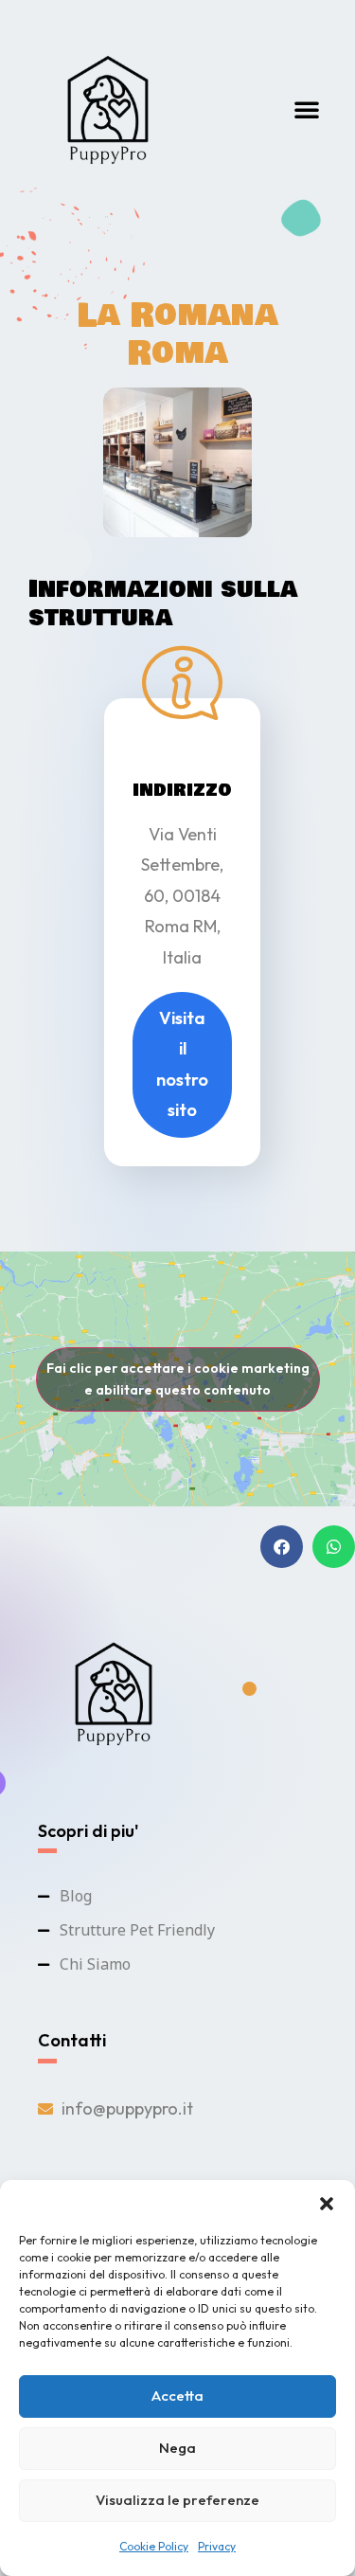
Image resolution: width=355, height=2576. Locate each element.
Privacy (217, 2546)
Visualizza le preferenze (177, 2500)
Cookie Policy (154, 2546)
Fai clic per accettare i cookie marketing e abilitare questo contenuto (178, 1379)
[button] (327, 2204)
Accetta (177, 2396)
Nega (177, 2448)
